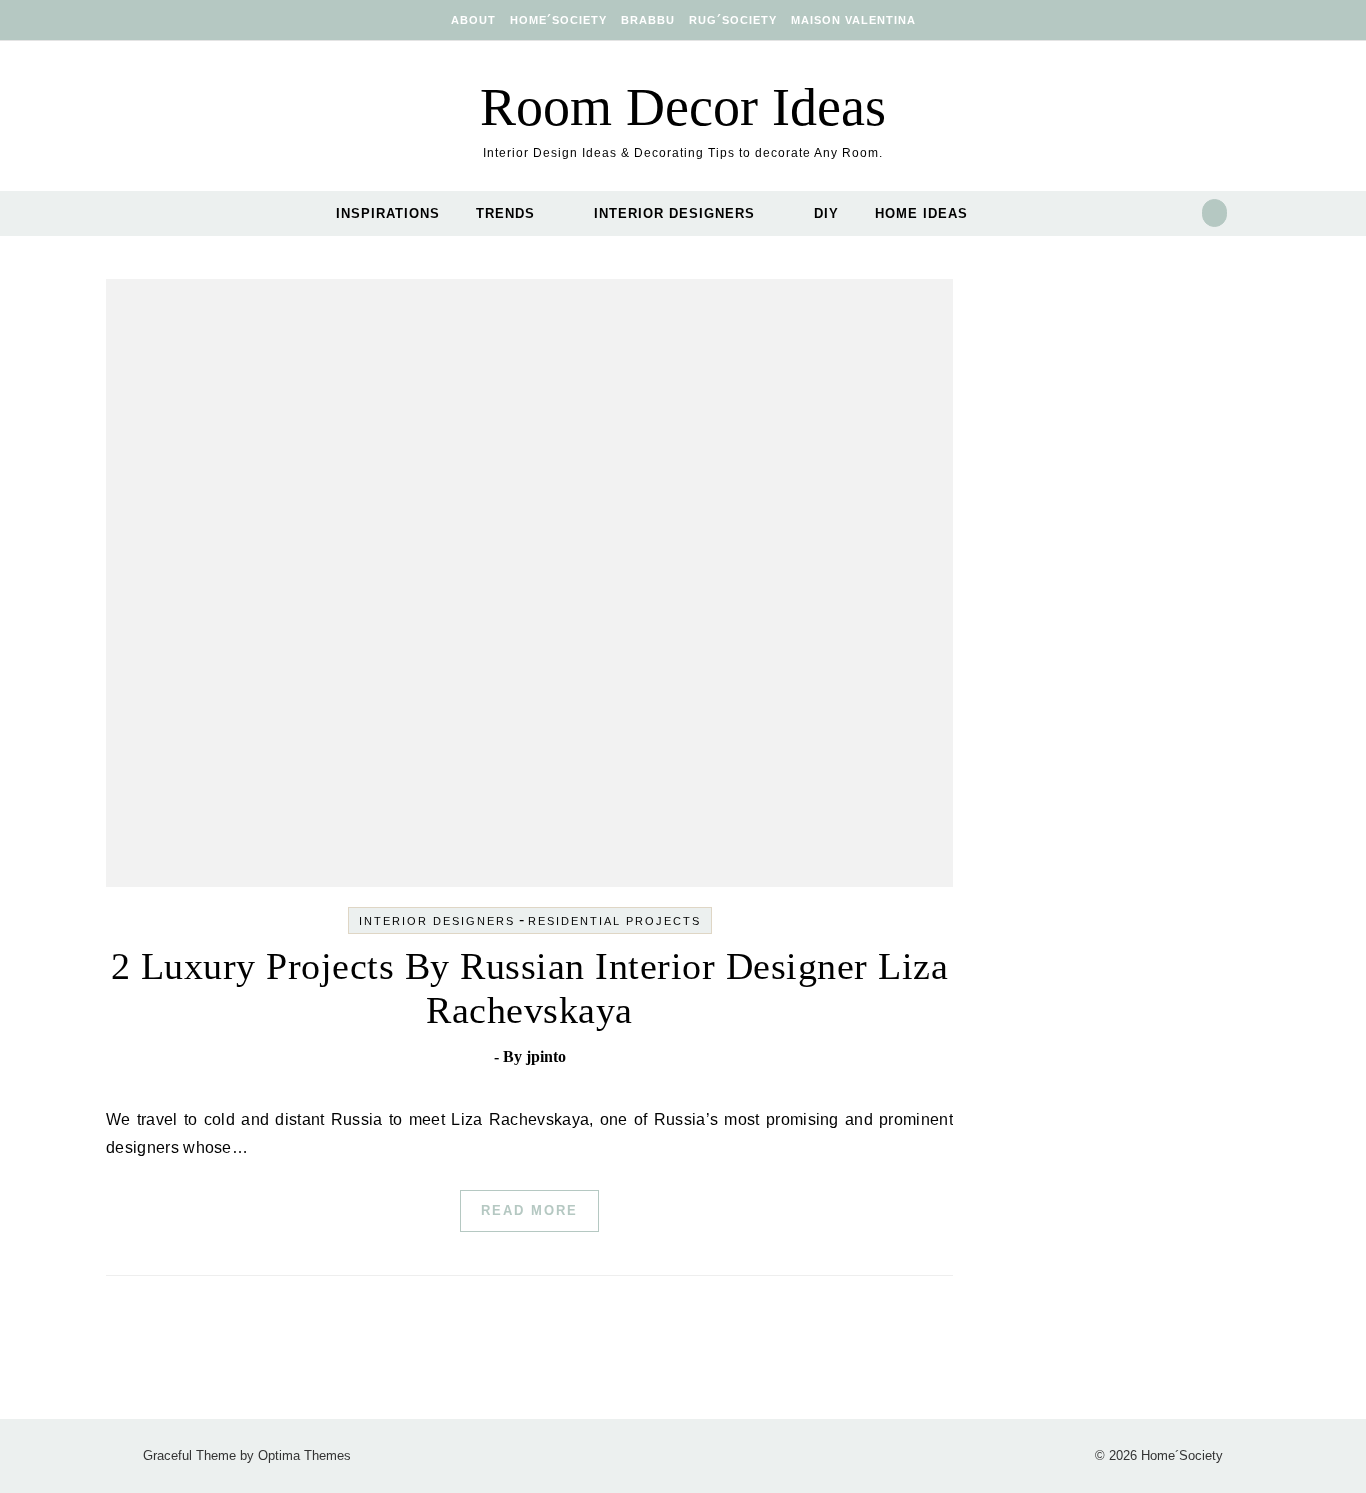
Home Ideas (921, 213)
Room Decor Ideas (683, 107)
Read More (529, 1210)
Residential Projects (614, 921)
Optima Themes (304, 1455)
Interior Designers (674, 213)
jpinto (546, 1056)
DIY (826, 213)
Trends (505, 213)
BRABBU (648, 20)
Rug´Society (733, 20)
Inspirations (388, 213)
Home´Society (558, 20)
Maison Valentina (853, 20)
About (473, 20)
